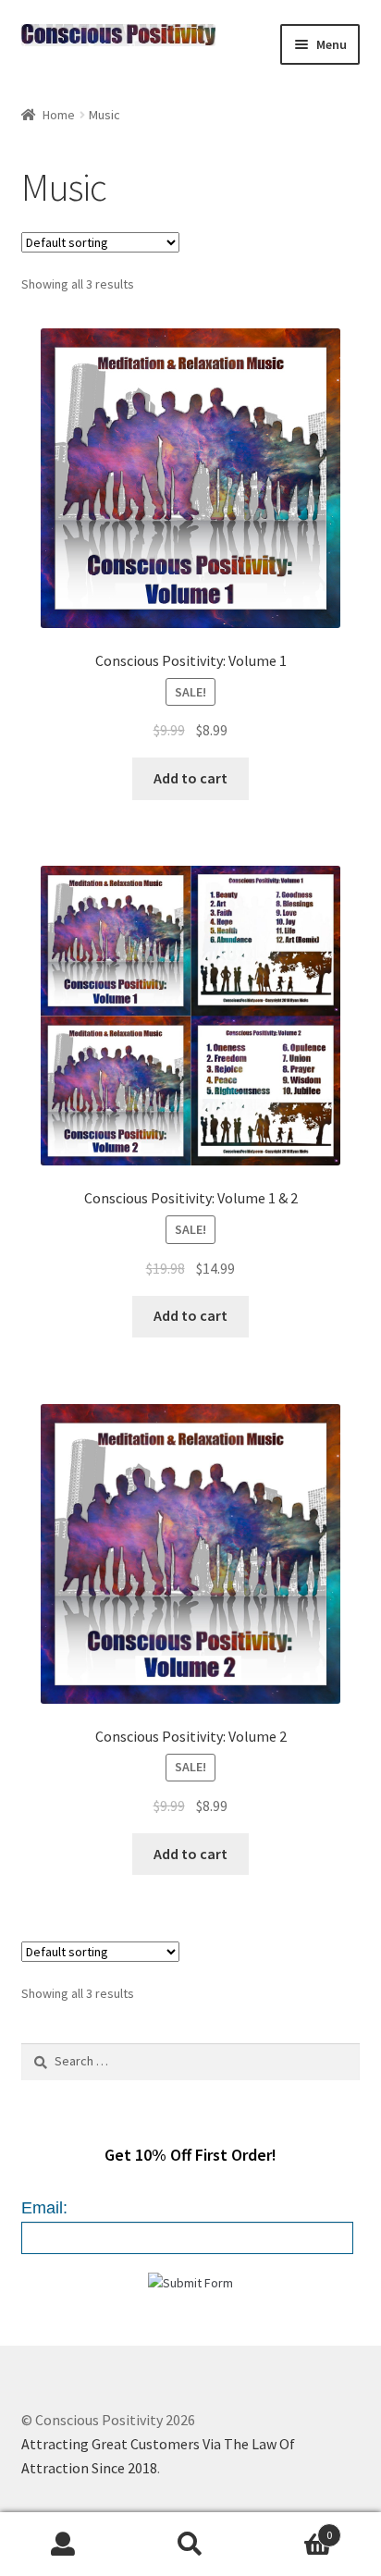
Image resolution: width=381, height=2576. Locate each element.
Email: (44, 2208)
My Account (63, 2545)
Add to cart (190, 778)
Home (59, 115)
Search (190, 2545)
